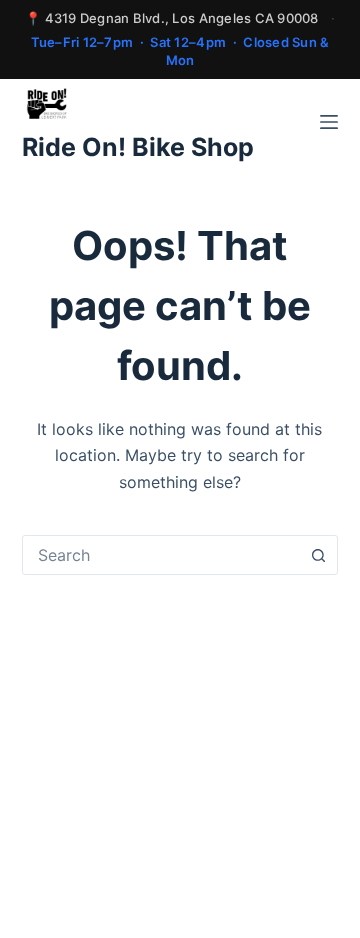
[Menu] (329, 122)
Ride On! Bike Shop (138, 147)
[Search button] (318, 555)
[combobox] (161, 555)
